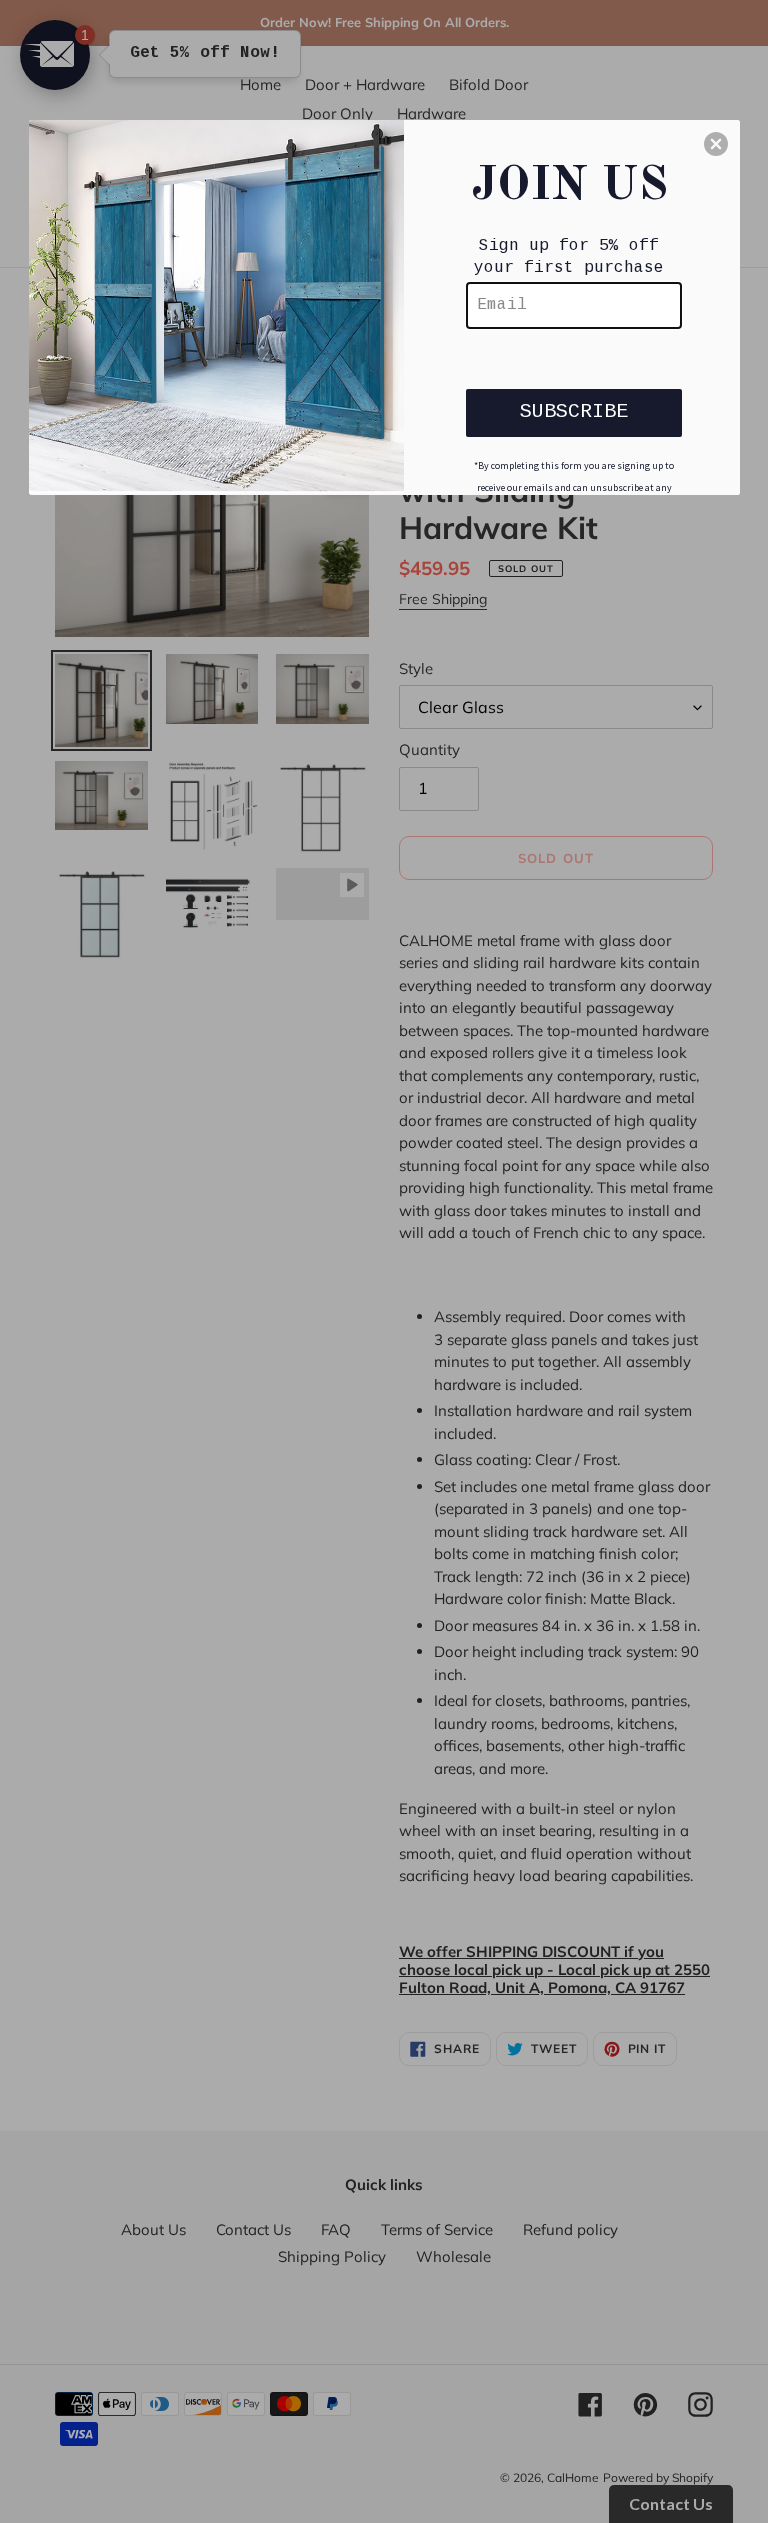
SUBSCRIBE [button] (574, 411)
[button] (716, 144)
